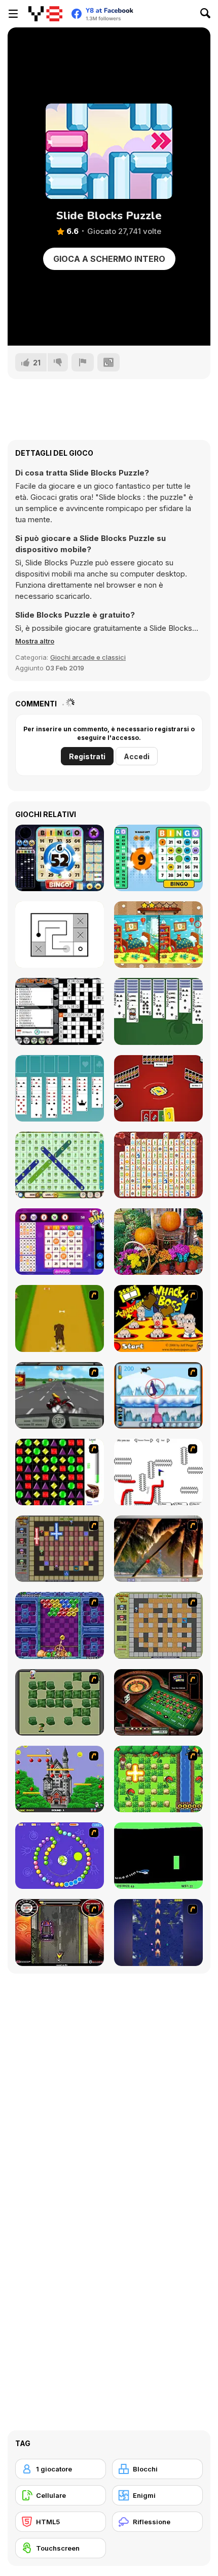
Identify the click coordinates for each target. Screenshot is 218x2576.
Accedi (137, 756)
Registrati (87, 756)
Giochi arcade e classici (88, 657)
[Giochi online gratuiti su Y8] (45, 14)
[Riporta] (83, 362)
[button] (35, 641)
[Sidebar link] (13, 14)
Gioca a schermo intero (109, 259)
